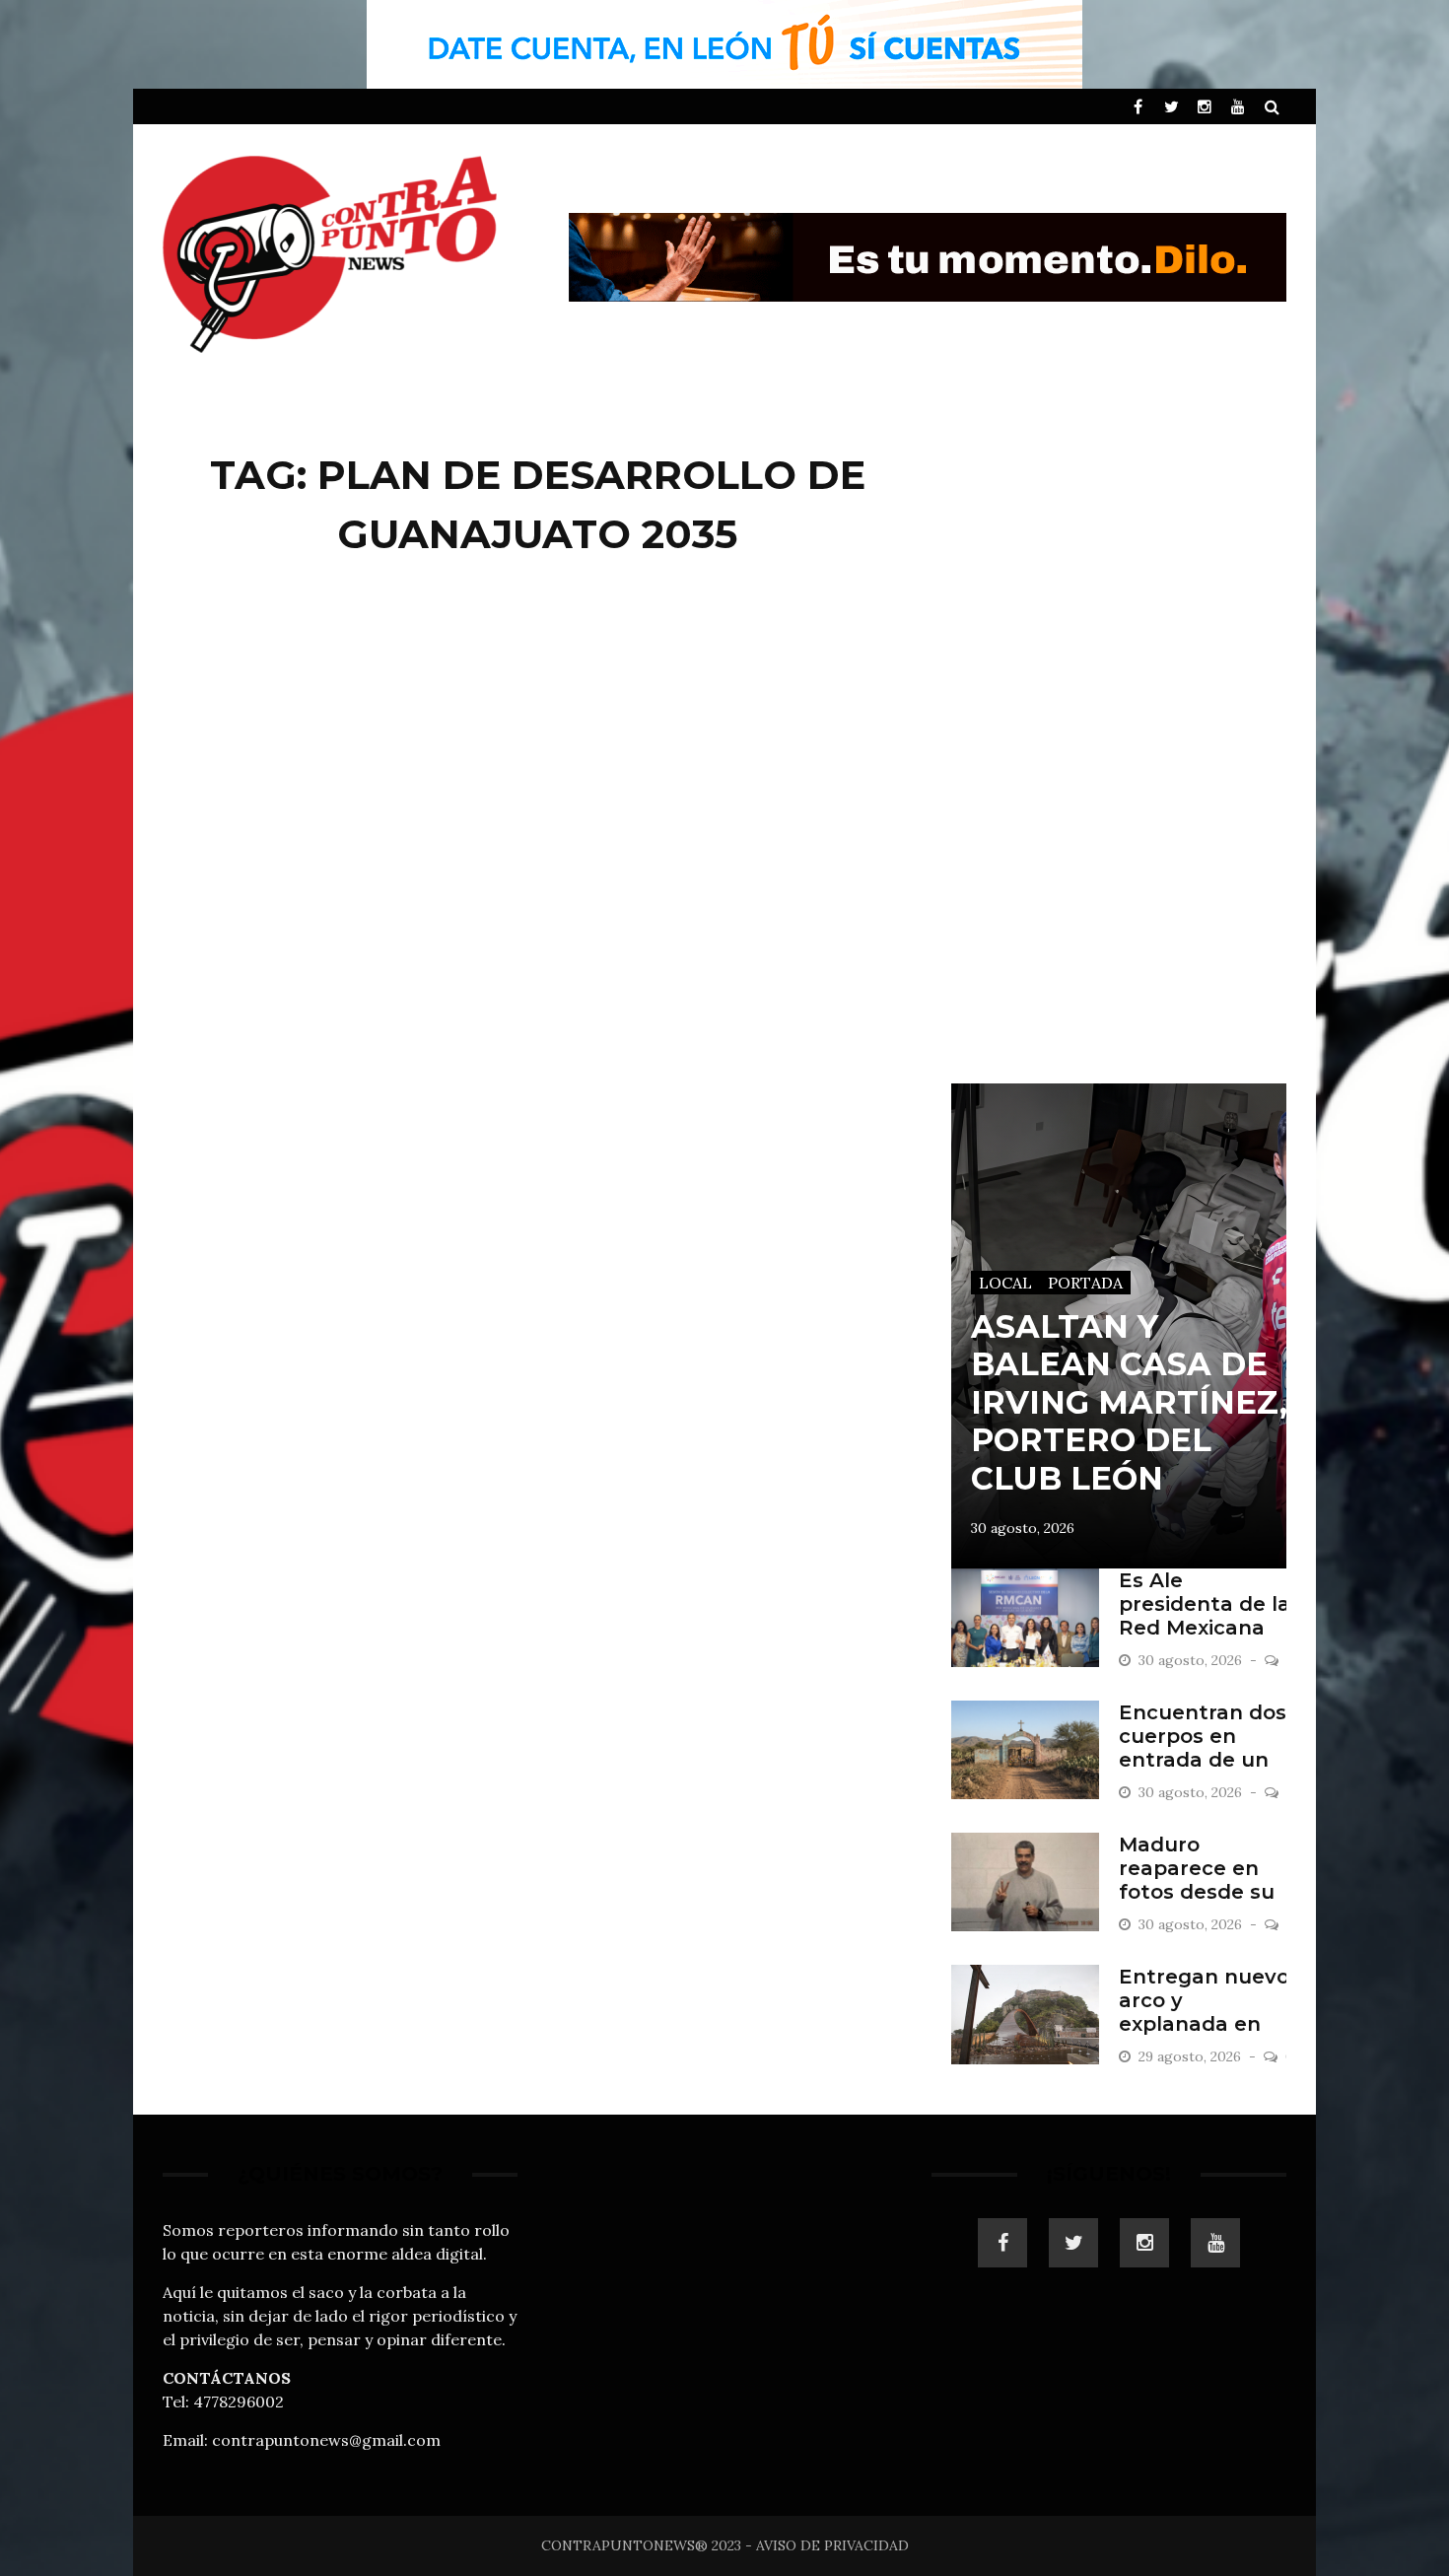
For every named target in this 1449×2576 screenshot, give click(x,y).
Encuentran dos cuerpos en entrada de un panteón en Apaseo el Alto (1203, 1760)
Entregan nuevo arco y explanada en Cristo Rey (1204, 2012)
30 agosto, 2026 (1023, 1528)
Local (1005, 1283)
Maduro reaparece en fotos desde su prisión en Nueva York (1207, 1892)
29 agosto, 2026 (1192, 2056)
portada (1085, 1283)
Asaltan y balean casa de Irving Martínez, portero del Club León (1129, 1402)
